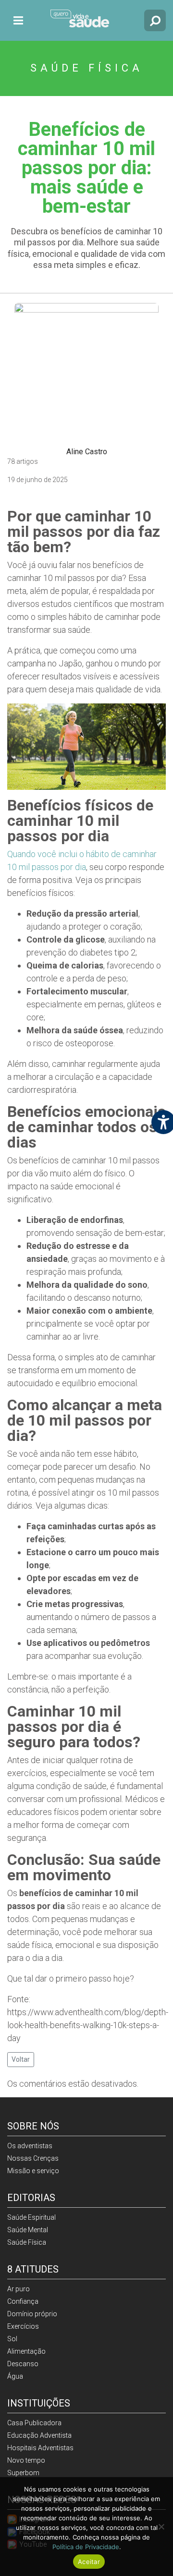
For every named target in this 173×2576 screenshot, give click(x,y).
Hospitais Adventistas (40, 2448)
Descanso (23, 2364)
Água (15, 2376)
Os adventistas (30, 2146)
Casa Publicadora (34, 2423)
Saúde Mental (28, 2230)
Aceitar (89, 2562)
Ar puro (19, 2289)
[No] (161, 2527)
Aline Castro (87, 452)
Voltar (21, 2059)
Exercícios (23, 2326)
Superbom (23, 2473)
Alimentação (26, 2351)
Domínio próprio (32, 2314)
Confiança (23, 2301)
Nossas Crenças (33, 2158)
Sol (12, 2339)
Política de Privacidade (86, 2547)
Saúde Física (27, 2242)
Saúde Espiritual (31, 2217)
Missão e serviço (33, 2171)
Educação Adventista (39, 2435)
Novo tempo (26, 2460)
